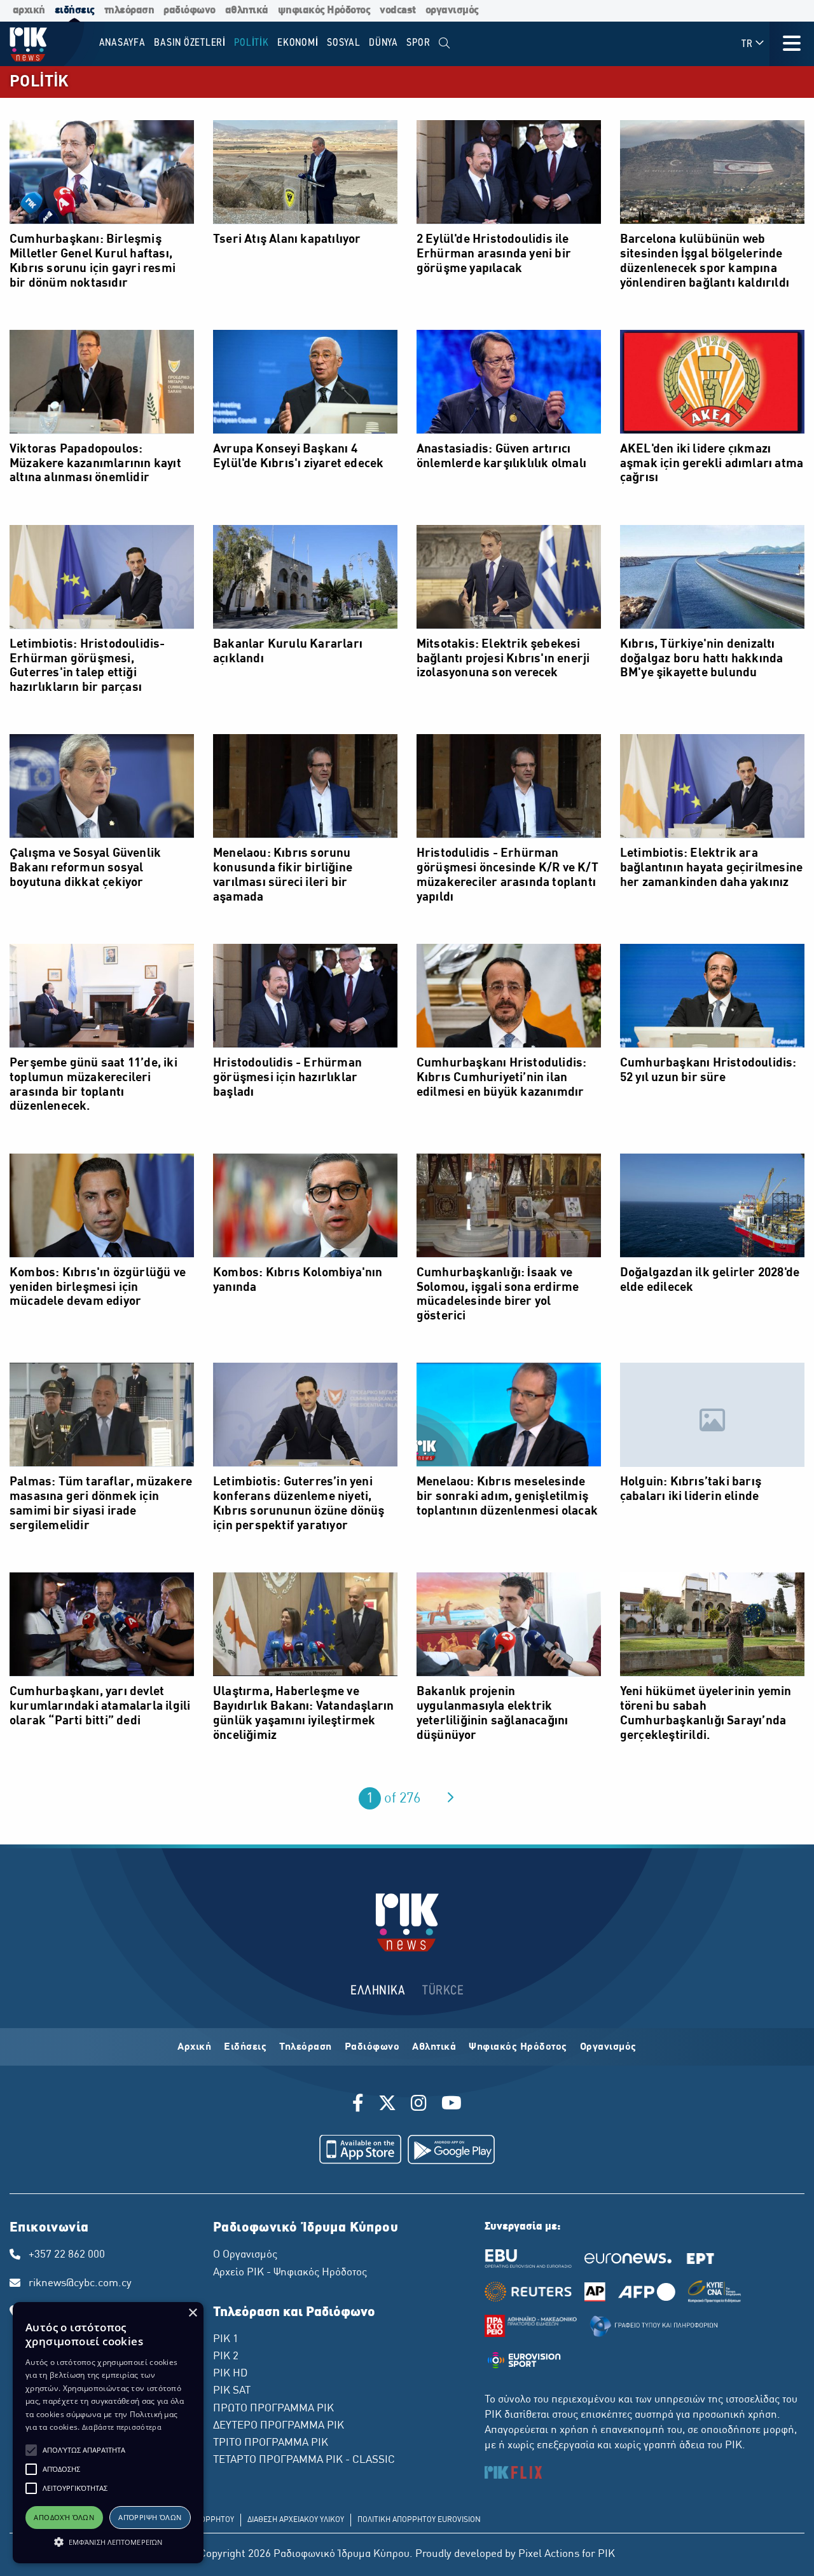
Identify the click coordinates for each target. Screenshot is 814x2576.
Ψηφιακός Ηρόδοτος (518, 2047)
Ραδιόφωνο (372, 2047)
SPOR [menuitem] (418, 43)
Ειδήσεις (245, 2047)
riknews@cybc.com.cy (80, 2284)
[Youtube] (452, 2105)
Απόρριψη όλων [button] (150, 2517)
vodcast (398, 10)
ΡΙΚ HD (230, 2374)
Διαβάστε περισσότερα (122, 2427)
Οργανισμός (608, 2047)
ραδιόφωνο (190, 10)
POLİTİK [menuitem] (251, 43)
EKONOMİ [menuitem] (298, 43)
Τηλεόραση (306, 2047)
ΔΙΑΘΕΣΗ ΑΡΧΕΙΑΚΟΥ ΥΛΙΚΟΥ (296, 2520)
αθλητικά (247, 10)
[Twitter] (387, 2105)
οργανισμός (452, 10)
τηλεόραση (129, 10)
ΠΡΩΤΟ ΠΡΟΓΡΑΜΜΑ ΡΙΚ (273, 2409)
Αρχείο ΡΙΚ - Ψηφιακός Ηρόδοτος (290, 2273)
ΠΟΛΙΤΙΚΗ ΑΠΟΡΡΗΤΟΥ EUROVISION (419, 2520)
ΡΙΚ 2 (226, 2357)
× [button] (192, 2313)
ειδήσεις (75, 10)
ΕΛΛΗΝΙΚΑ (378, 1991)
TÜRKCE (443, 1991)
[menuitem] (444, 44)
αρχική (29, 10)
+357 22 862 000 (67, 2255)
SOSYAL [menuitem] (344, 43)
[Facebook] (360, 2105)
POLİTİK (39, 82)
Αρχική (194, 2047)
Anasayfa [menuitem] (122, 43)
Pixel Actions (549, 2554)
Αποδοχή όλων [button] (64, 2517)
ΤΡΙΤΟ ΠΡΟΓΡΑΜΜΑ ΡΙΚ (271, 2443)
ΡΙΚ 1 (226, 2340)
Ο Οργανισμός (245, 2255)
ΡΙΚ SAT (232, 2391)
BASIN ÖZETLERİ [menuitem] (190, 43)
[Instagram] (419, 2105)
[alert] (108, 2433)
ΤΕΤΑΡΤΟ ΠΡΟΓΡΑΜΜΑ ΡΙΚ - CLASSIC (304, 2460)
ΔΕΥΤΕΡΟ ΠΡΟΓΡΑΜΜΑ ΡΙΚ (279, 2426)
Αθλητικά (434, 2047)
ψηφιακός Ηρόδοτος (324, 10)
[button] (31, 2450)
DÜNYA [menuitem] (383, 43)
